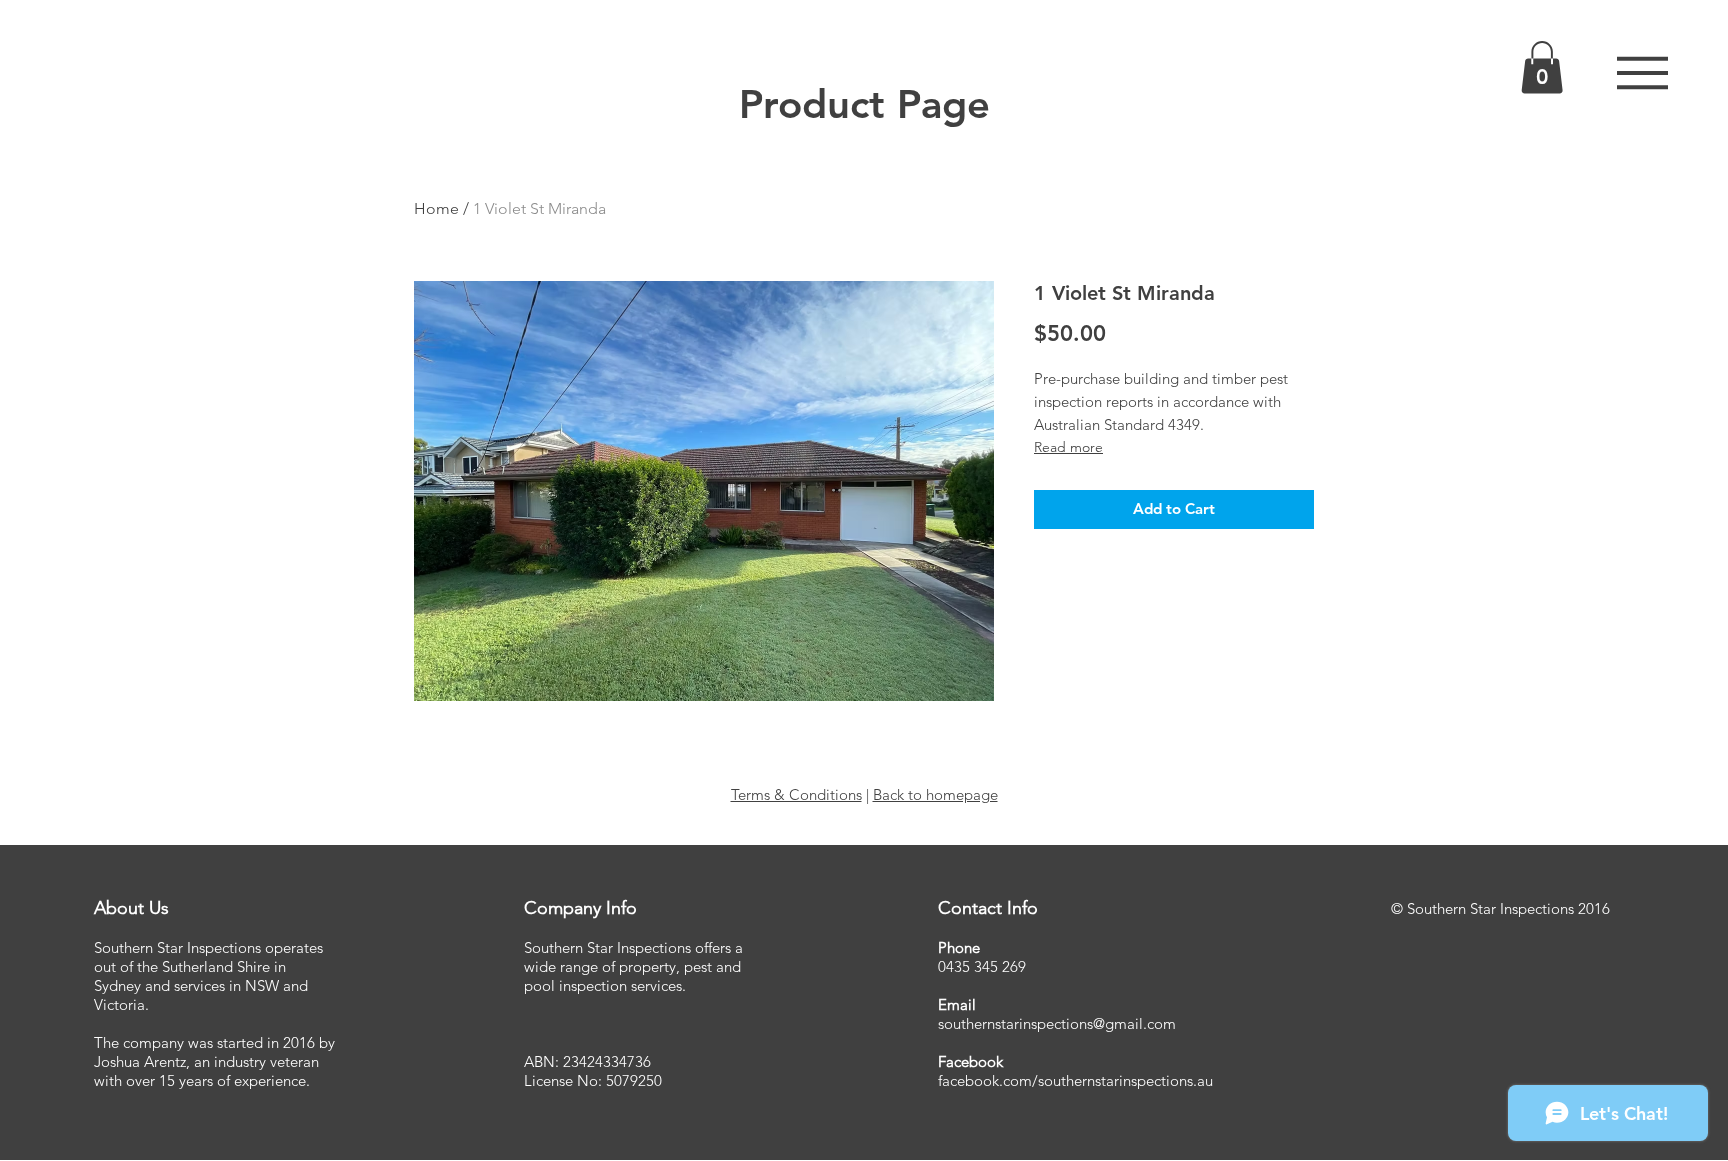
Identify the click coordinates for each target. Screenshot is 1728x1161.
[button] (1642, 73)
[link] (1542, 67)
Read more (1068, 447)
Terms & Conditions (796, 794)
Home (436, 208)
